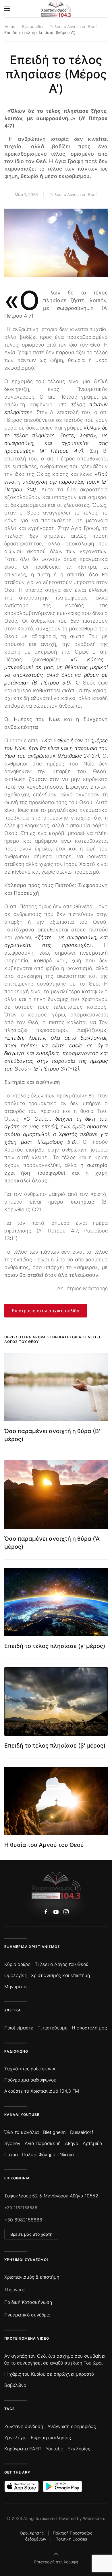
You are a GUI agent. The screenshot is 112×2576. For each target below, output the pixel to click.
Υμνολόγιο (15, 2437)
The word (15, 2290)
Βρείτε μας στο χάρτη (31, 2234)
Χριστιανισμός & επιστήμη (32, 2277)
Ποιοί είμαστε (19, 2028)
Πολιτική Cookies (71, 2539)
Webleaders (94, 2518)
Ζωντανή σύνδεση (24, 2426)
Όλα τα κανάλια (22, 2132)
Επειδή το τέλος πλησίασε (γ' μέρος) (55, 1646)
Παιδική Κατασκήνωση (28, 2302)
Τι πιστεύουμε (53, 2028)
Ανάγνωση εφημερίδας (72, 2426)
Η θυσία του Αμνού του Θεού (44, 1845)
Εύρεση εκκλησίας (51, 2437)
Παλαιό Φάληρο (39, 2154)
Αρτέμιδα (92, 2143)
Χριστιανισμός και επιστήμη (60, 1975)
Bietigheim (54, 2132)
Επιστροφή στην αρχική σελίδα (46, 1311)
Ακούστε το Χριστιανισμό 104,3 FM (42, 2091)
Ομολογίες (16, 1975)
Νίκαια (67, 2154)
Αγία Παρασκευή (43, 2143)
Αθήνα (72, 2143)
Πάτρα (11, 2154)
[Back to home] (56, 9)
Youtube (54, 2449)
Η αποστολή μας (89, 2028)
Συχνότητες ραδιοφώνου (30, 2069)
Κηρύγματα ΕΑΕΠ (23, 2449)
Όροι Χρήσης (32, 2533)
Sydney (12, 2143)
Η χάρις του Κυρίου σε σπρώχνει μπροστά (49, 2374)
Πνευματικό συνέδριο (27, 2315)
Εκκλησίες (79, 2449)
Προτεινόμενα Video (27, 2338)
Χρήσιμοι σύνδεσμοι (26, 2260)
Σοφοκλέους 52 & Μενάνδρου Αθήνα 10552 (51, 2196)
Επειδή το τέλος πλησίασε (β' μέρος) (55, 1746)
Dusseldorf (82, 2132)
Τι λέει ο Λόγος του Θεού (74, 194)
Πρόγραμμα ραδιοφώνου (30, 2080)
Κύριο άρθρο (17, 1964)
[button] (7, 9)
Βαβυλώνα (15, 2385)
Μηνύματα (16, 1987)
